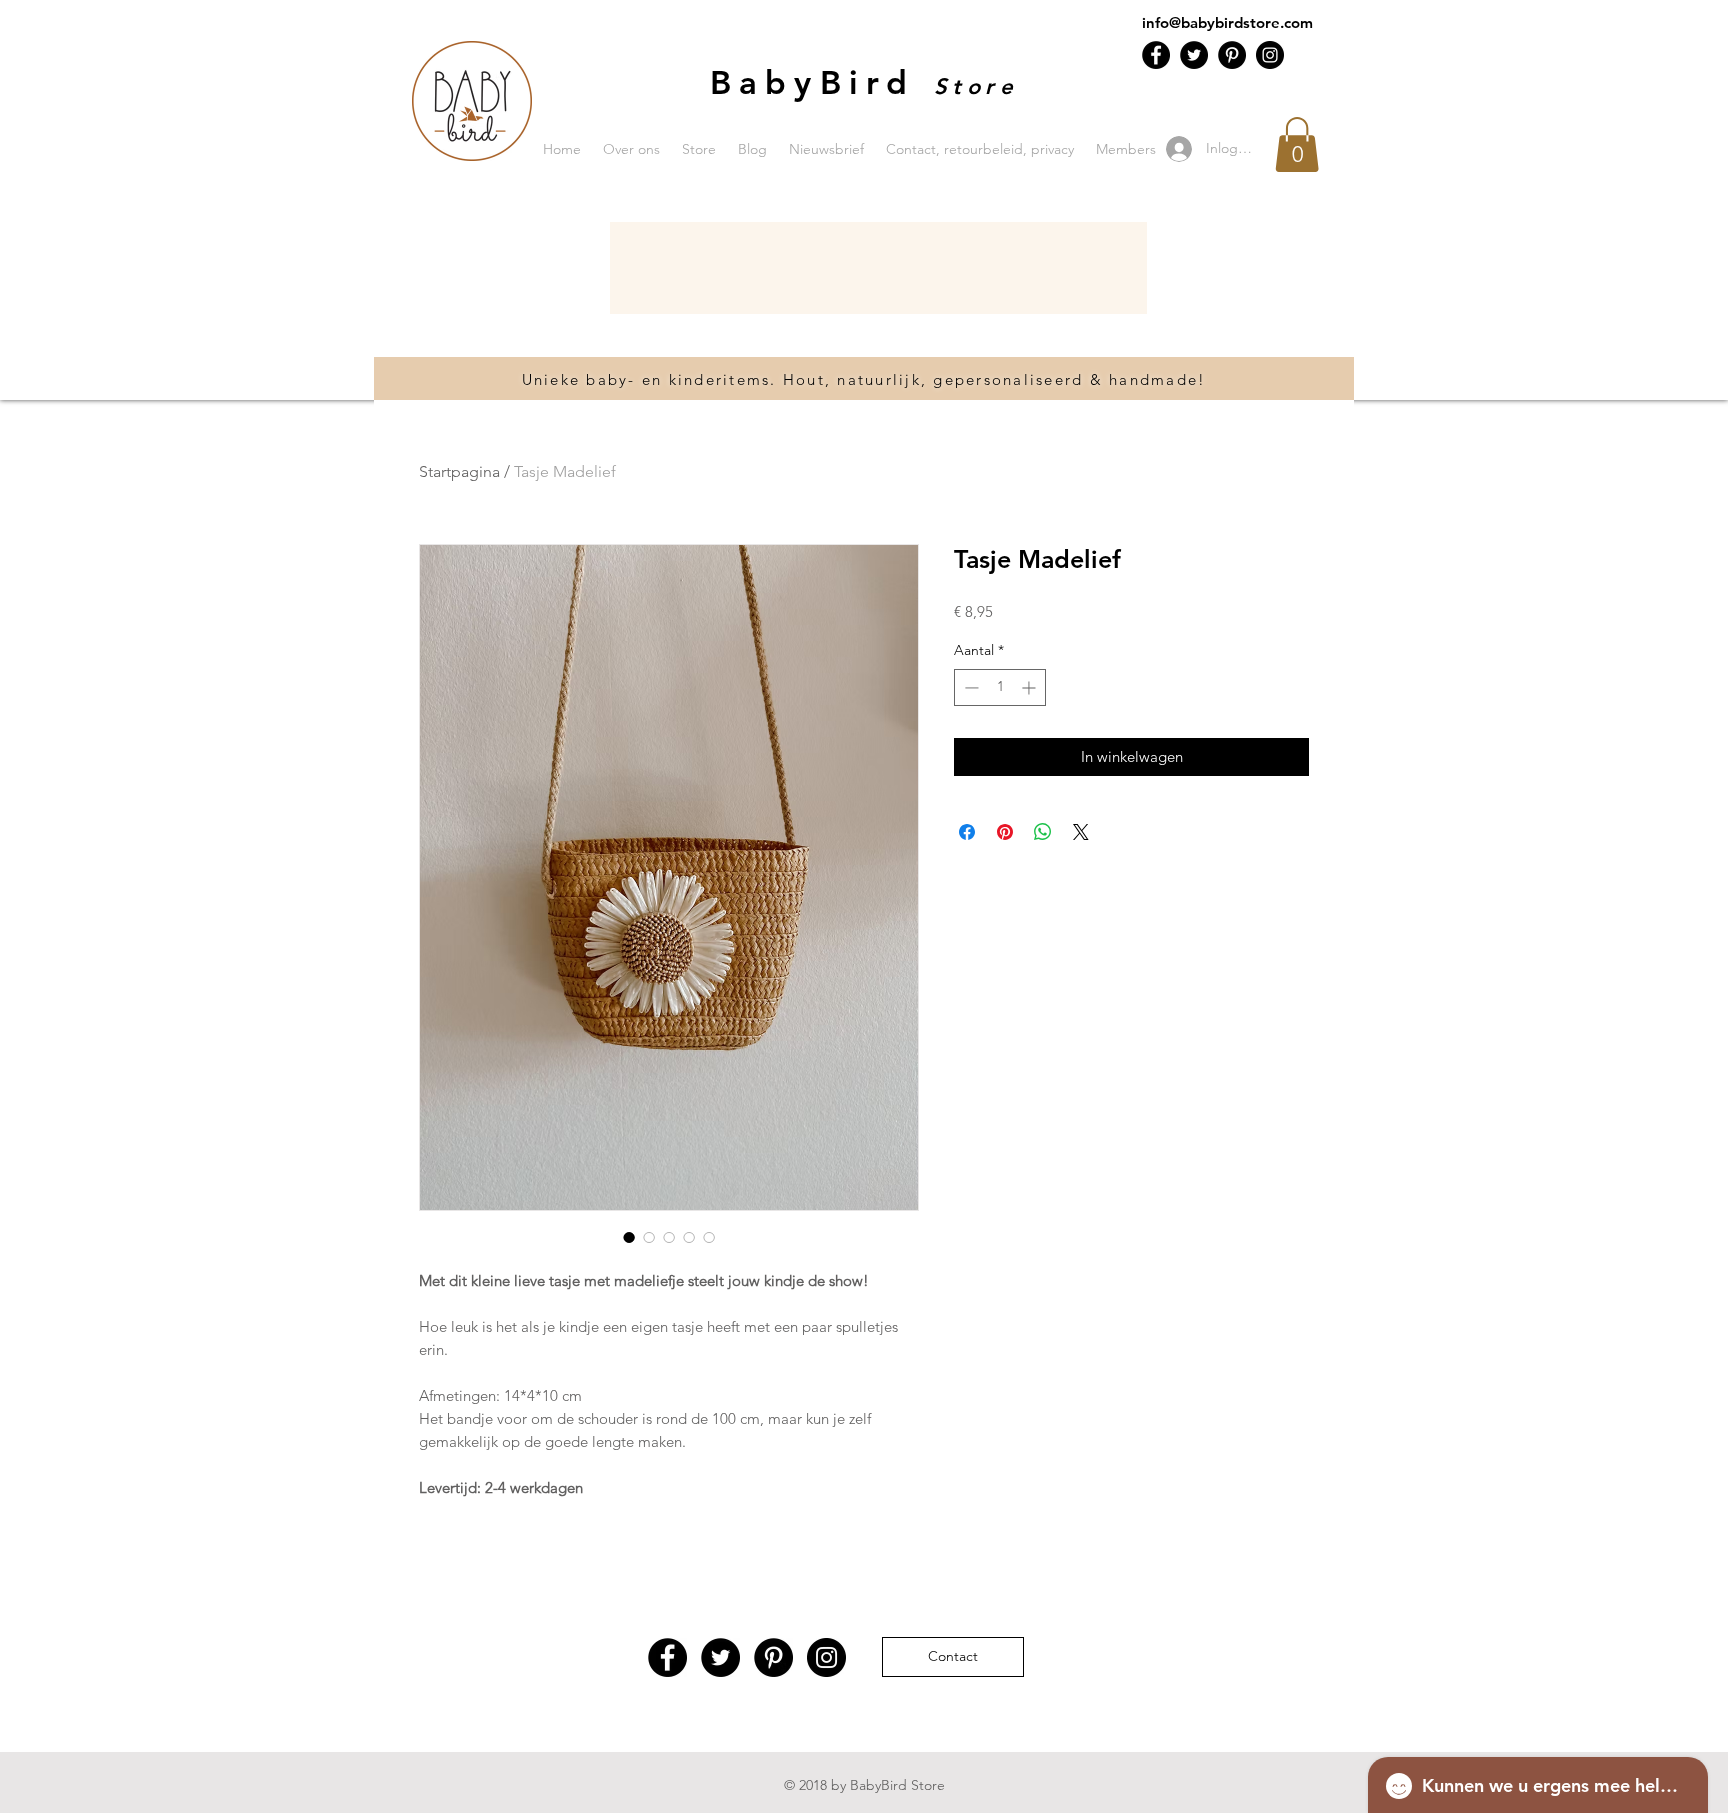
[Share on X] (1081, 832)
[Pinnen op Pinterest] (1005, 832)
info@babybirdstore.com (1227, 22)
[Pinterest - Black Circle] (1232, 55)
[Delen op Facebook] (967, 832)
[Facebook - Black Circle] (1156, 55)
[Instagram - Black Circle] (1270, 55)
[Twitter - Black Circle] (1194, 55)
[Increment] (1030, 687)
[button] (1297, 144)
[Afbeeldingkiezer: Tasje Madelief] (629, 1237)
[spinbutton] (1000, 687)
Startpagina (459, 471)
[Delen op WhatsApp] (1043, 832)
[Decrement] (969, 687)
